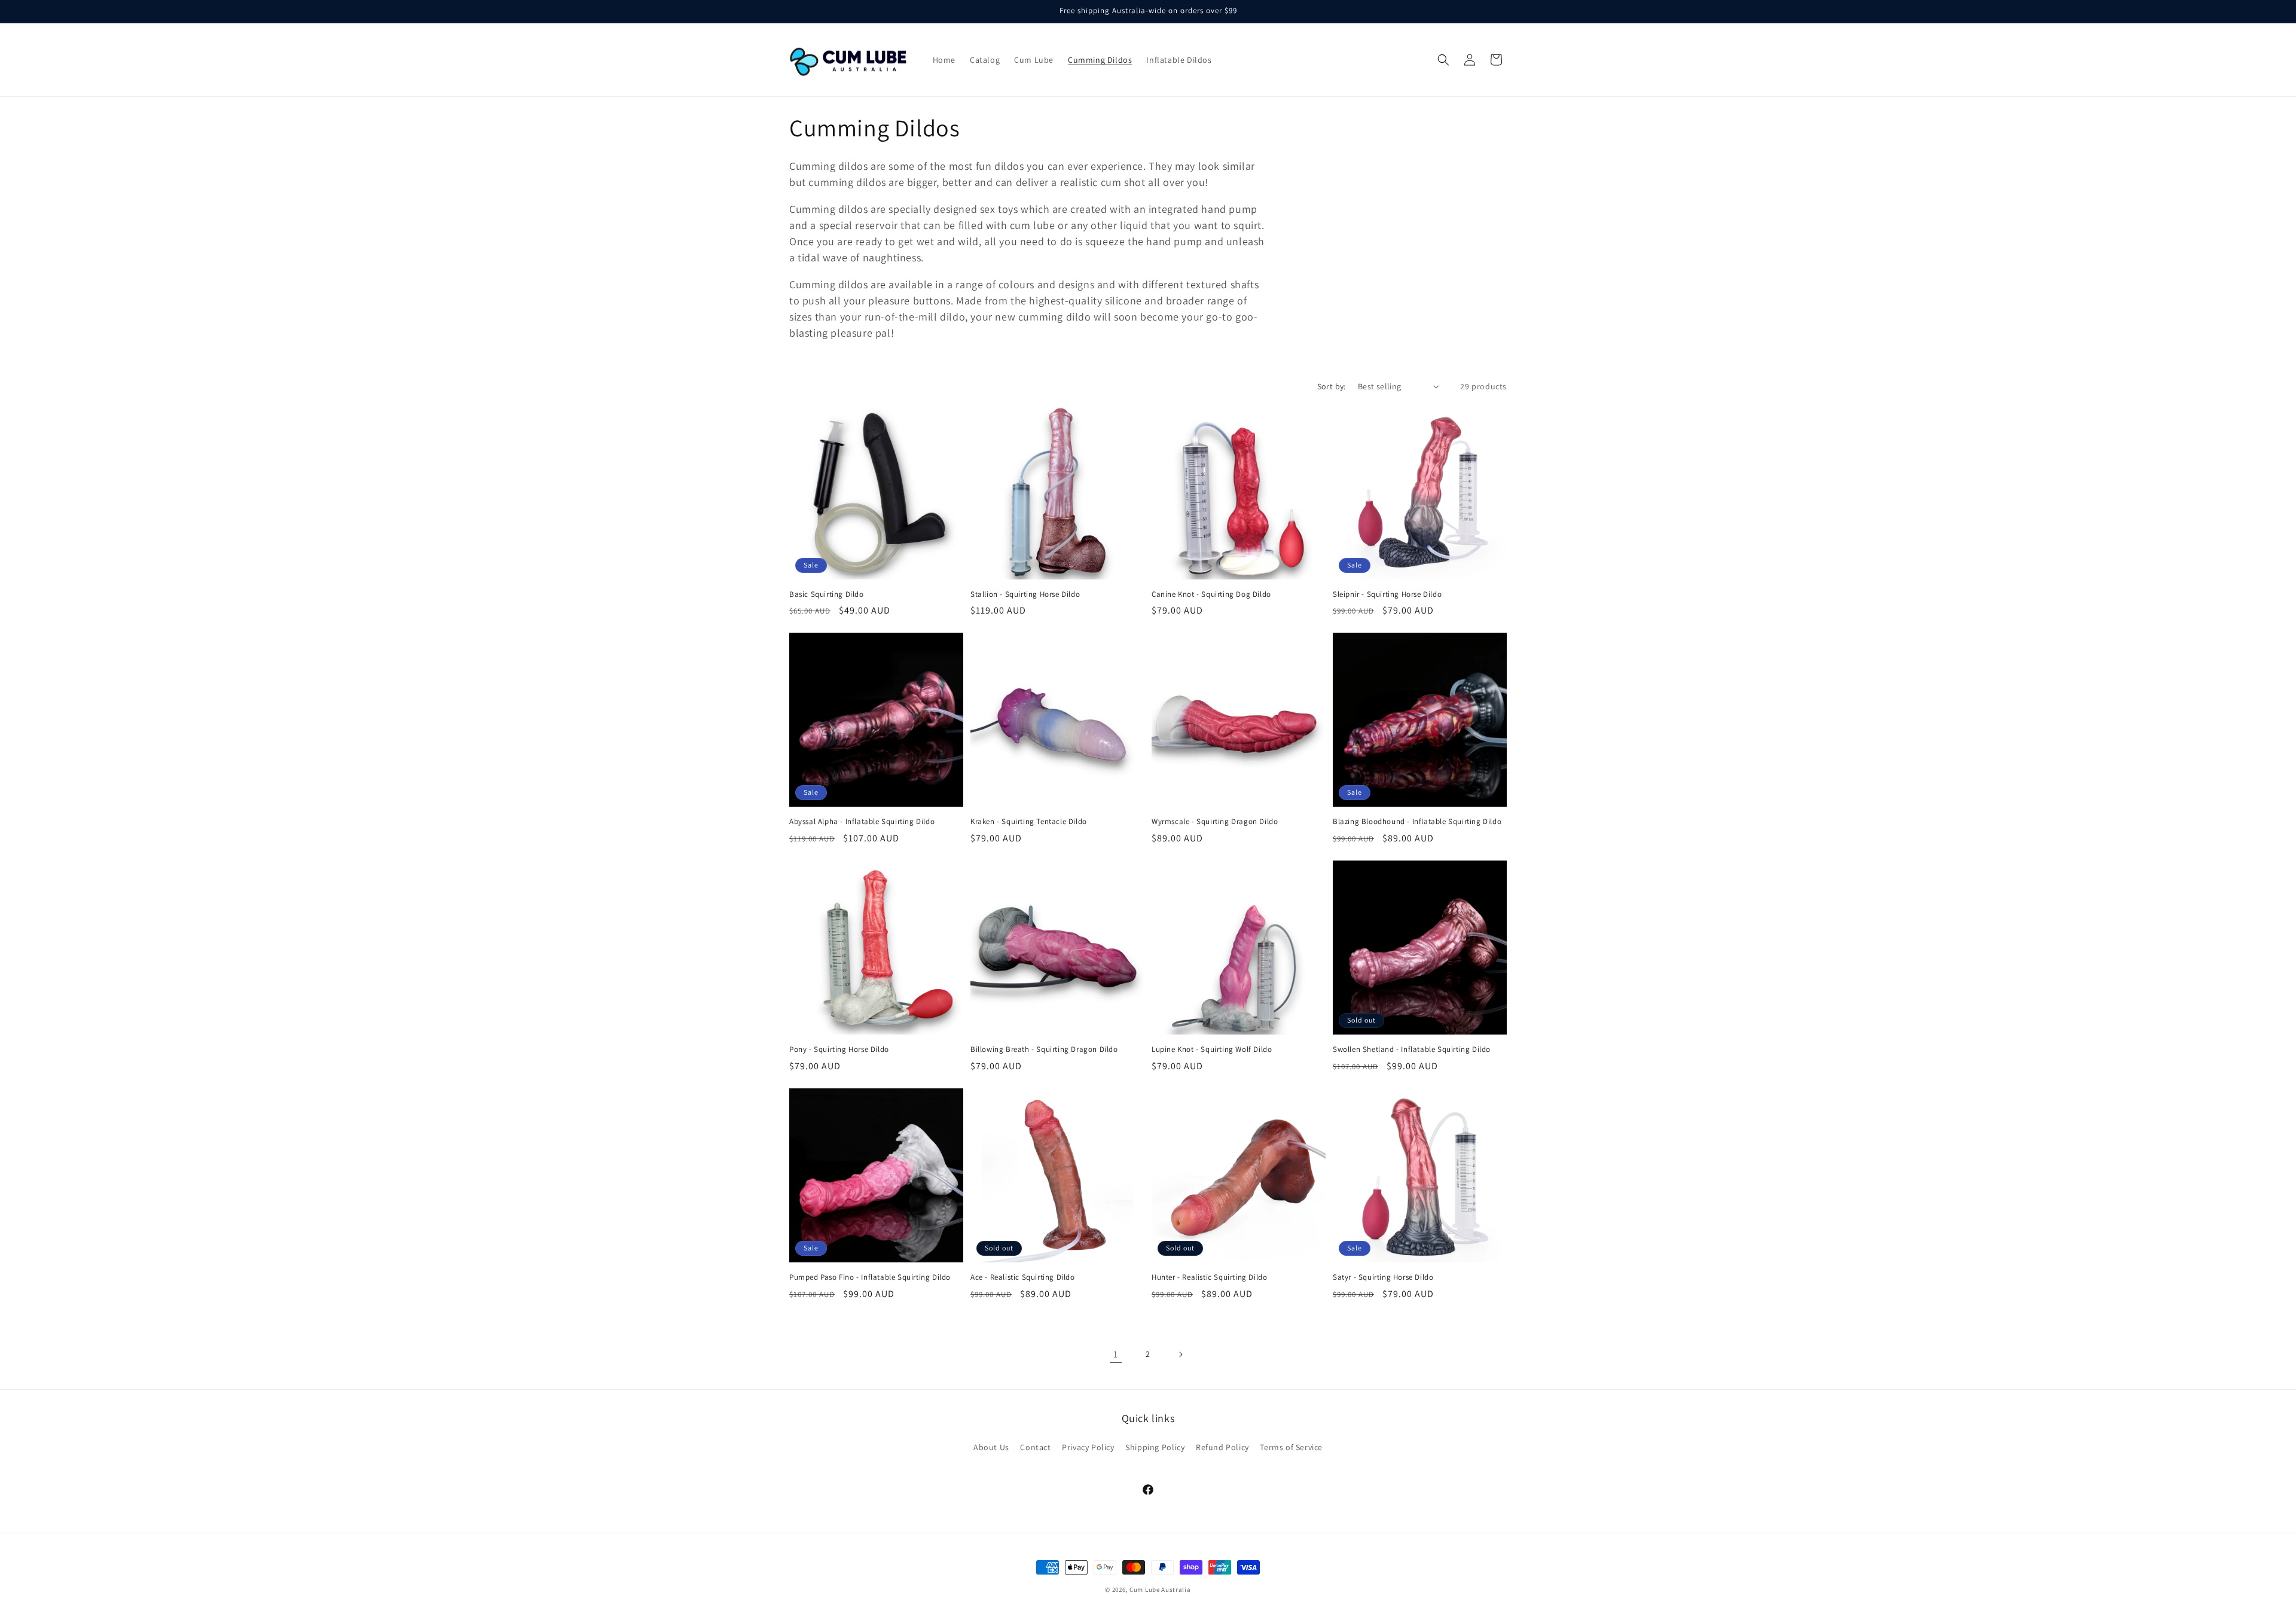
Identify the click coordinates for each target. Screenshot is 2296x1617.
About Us (991, 1447)
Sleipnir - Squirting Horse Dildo (1387, 594)
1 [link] (1116, 1354)
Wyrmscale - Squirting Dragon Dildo (1215, 822)
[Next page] (1180, 1354)
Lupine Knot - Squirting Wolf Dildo (1212, 1049)
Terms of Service (1291, 1447)
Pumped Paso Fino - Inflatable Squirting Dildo (870, 1277)
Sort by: (1332, 386)
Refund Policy (1222, 1447)
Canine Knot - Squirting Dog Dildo (1211, 594)
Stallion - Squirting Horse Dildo (1025, 594)
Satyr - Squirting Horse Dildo (1383, 1277)
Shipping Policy (1155, 1447)
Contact (1035, 1447)
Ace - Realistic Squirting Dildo (1023, 1277)
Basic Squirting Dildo (827, 594)
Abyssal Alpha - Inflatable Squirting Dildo (862, 822)
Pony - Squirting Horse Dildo (839, 1049)
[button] (1443, 60)
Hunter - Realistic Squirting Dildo (1209, 1277)
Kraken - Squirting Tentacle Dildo (1029, 822)
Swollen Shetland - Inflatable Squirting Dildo (1412, 1049)
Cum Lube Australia (1160, 1589)
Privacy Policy (1088, 1447)
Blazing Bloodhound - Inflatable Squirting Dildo (1417, 822)
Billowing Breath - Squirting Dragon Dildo (1044, 1049)
